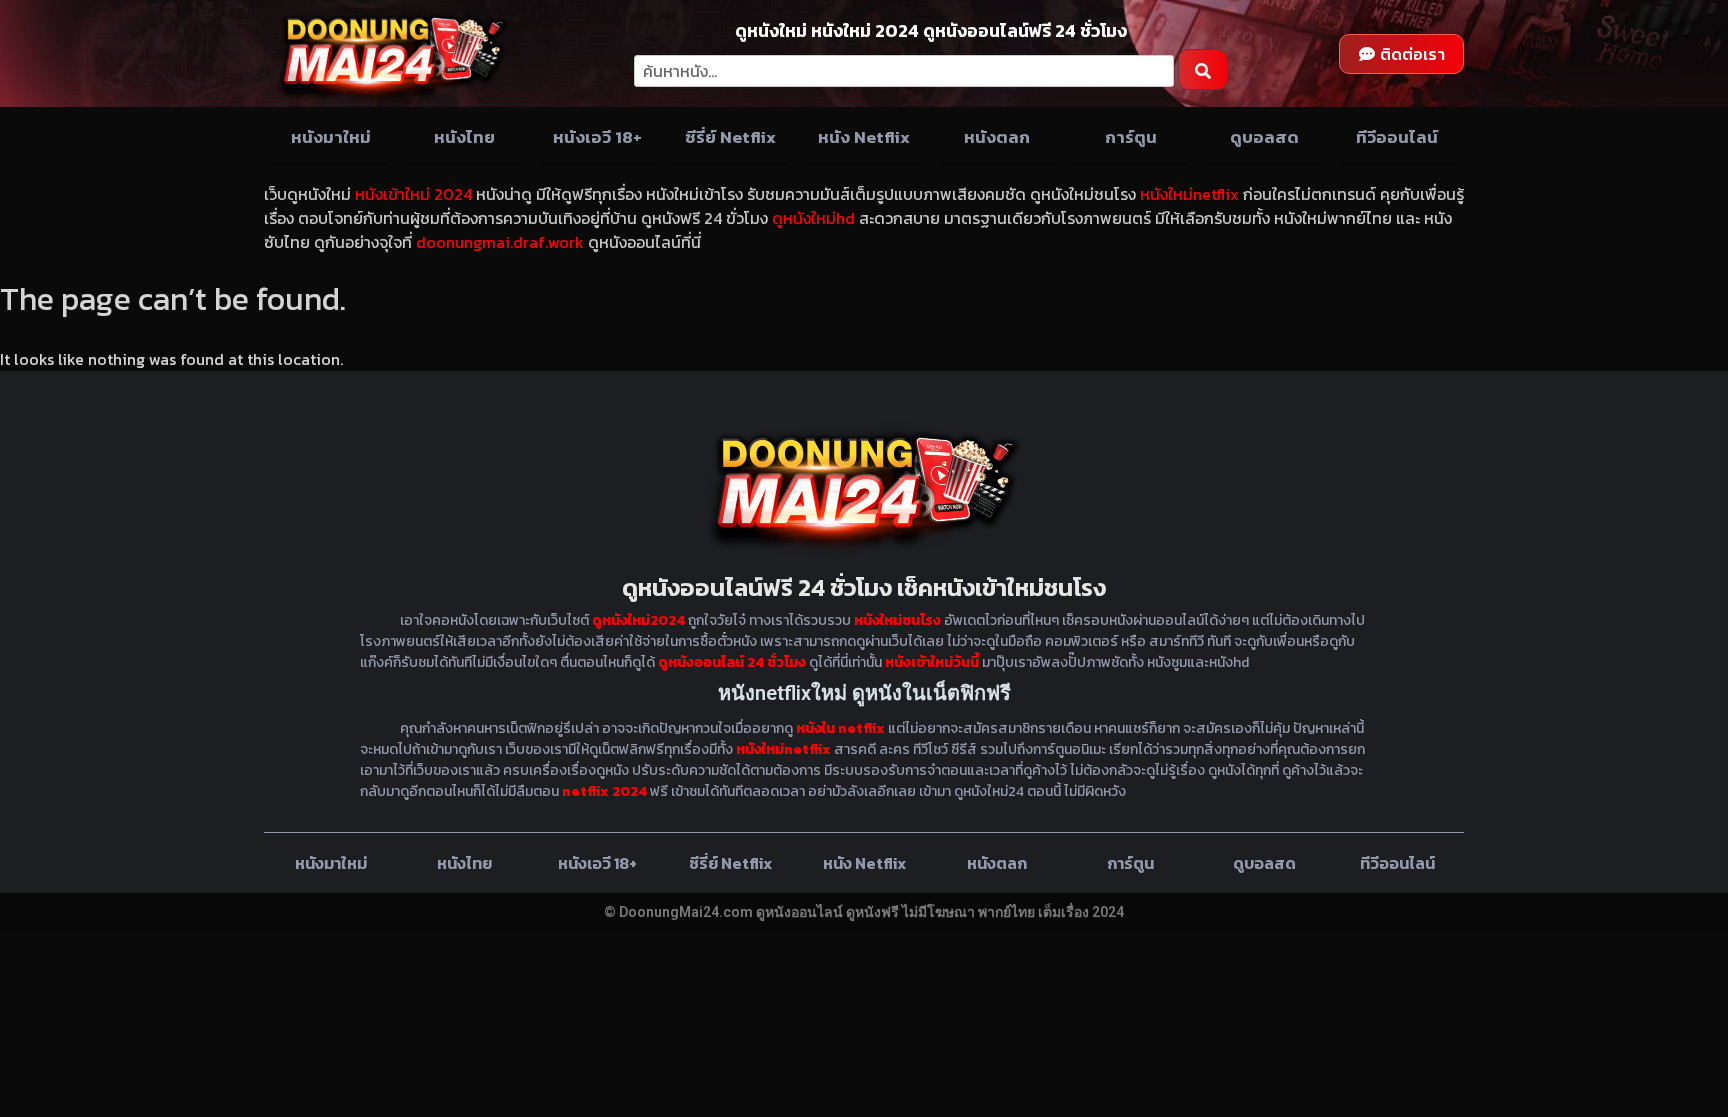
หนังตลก (997, 137)
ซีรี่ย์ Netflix (730, 137)
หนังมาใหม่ (331, 137)
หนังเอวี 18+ (597, 137)
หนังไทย (464, 137)
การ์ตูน (1131, 137)
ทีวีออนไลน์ (1397, 137)
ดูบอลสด (1264, 137)
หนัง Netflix (864, 137)
